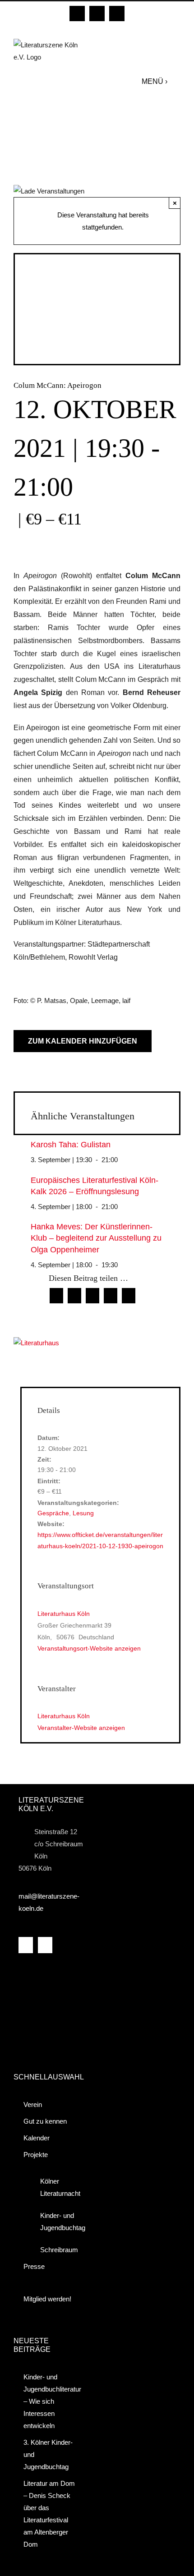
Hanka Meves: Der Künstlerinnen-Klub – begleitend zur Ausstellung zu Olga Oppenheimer (96, 1238)
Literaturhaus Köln (64, 1614)
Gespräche (53, 1513)
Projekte (36, 2155)
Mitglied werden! (47, 2299)
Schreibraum (57, 2250)
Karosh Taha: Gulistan (71, 1145)
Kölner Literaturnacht (57, 2187)
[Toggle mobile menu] (176, 81)
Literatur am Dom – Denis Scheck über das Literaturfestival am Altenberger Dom (49, 2514)
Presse (34, 2266)
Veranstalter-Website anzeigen (81, 1728)
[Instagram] (45, 1945)
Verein (33, 2104)
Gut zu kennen (45, 2121)
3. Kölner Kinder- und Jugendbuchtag (48, 2454)
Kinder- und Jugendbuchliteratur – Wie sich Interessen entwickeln (51, 2401)
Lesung (83, 1513)
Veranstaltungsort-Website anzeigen (89, 1648)
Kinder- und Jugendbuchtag (57, 2222)
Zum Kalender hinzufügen (83, 1041)
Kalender (37, 2138)
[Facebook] (26, 1945)
